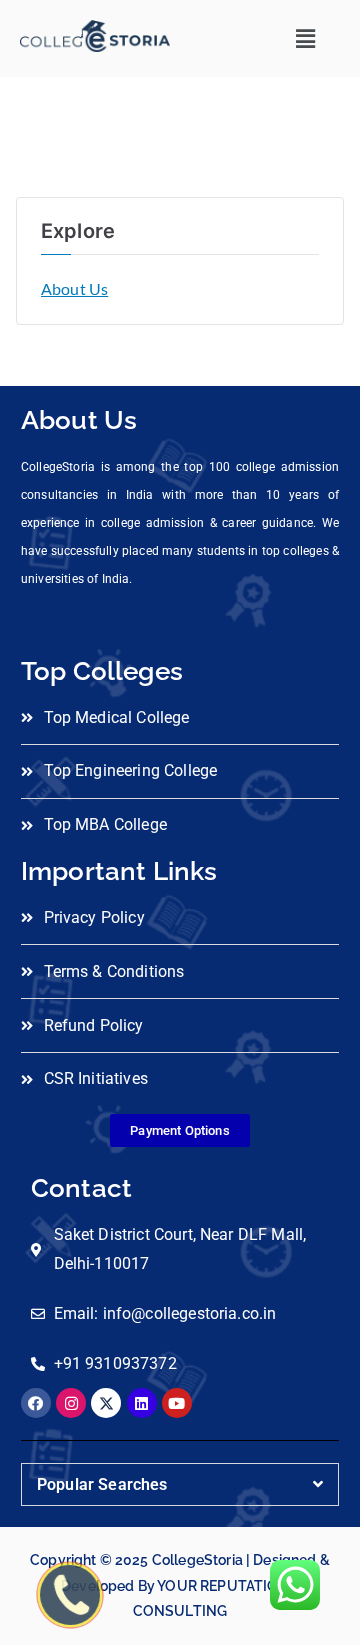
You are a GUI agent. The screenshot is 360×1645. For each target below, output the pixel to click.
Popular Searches (102, 1484)
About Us (74, 288)
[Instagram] (71, 1403)
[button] (305, 38)
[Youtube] (177, 1403)
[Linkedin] (142, 1403)
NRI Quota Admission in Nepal (186, 1566)
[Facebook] (36, 1403)
